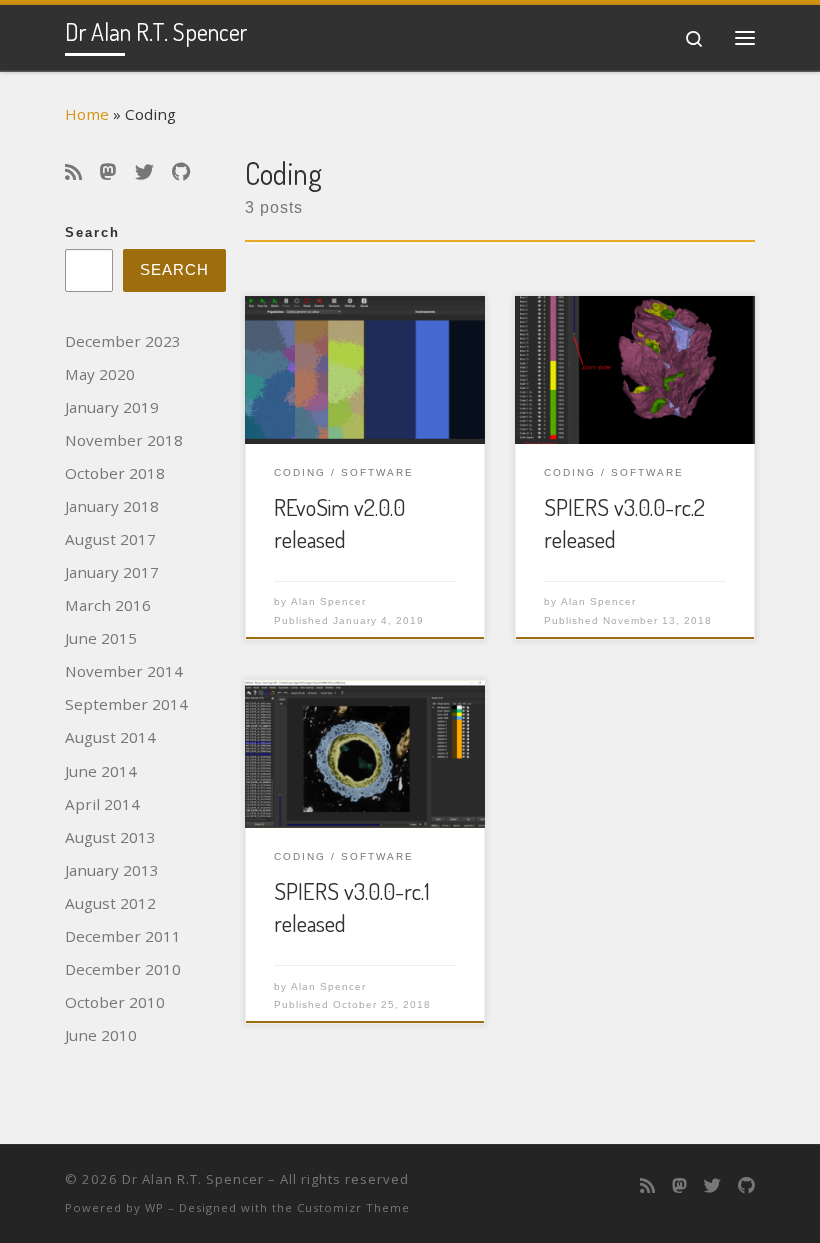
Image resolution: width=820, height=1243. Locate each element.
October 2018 (115, 473)
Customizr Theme (353, 1207)
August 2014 (110, 737)
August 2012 (110, 903)
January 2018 (112, 506)
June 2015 (101, 638)
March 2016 (108, 605)
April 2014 (102, 804)
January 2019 (112, 407)
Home (87, 114)
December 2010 (123, 969)
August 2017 (110, 539)
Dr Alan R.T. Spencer (193, 1179)
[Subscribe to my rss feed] (73, 172)
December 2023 (123, 341)
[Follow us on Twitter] (144, 172)
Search (92, 233)
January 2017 (112, 572)
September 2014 (126, 704)
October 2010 (115, 1002)
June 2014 (101, 771)
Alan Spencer (328, 601)
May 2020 (100, 374)
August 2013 (110, 837)
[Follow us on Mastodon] (108, 172)
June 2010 (101, 1035)
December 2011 (123, 936)
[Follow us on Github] (181, 172)
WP (154, 1207)
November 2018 (124, 440)
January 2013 (112, 870)
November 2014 (124, 671)
